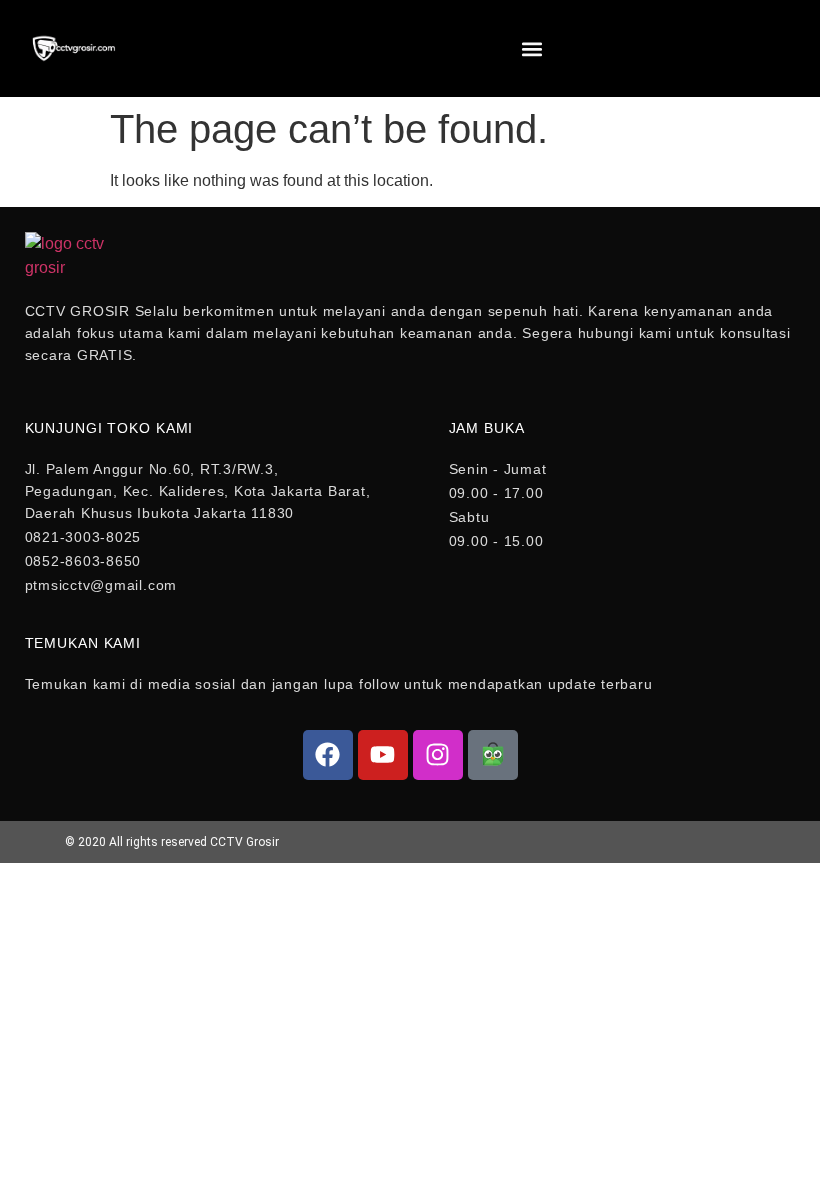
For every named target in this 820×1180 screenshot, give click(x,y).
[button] (531, 48)
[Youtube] (383, 755)
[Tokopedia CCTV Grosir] (493, 755)
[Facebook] (328, 755)
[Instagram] (438, 755)
